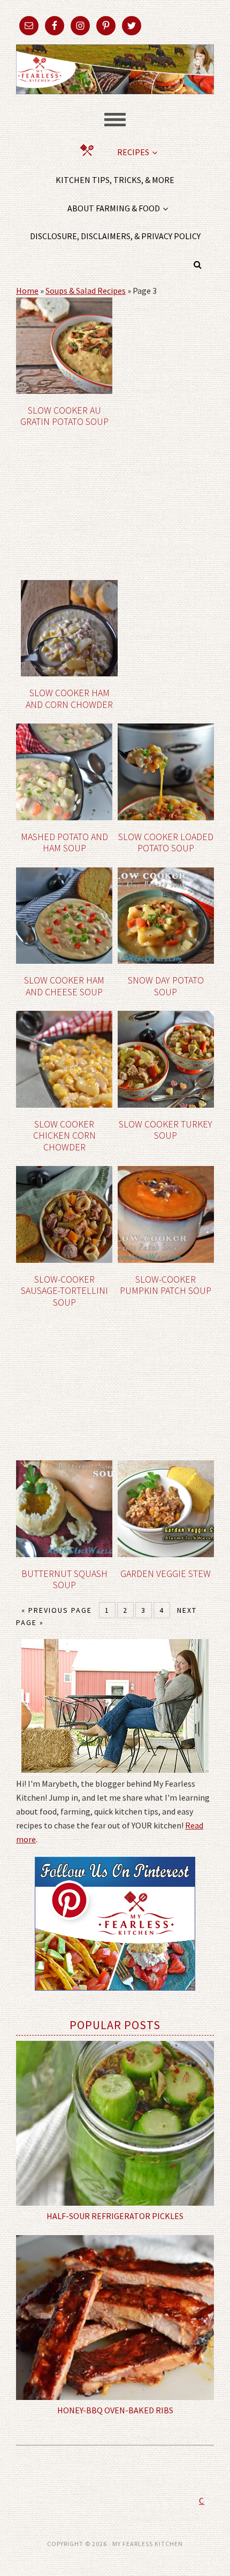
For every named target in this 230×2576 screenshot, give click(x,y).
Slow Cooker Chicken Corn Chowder (64, 1135)
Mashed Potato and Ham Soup (64, 843)
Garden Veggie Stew (166, 1573)
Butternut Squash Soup (64, 1579)
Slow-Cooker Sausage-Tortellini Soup (64, 1291)
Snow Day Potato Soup (166, 986)
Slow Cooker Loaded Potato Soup (166, 843)
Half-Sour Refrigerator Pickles (115, 2216)
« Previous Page (57, 1610)
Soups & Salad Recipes (86, 291)
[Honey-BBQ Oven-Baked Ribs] (115, 2318)
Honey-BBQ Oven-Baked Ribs (115, 2410)
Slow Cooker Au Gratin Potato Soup (64, 416)
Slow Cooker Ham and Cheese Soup (64, 986)
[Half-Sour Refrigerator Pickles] (115, 2123)
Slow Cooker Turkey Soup (166, 1130)
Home (27, 291)
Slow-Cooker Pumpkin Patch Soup (166, 1285)
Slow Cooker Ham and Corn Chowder (69, 699)
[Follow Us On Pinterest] (115, 1998)
